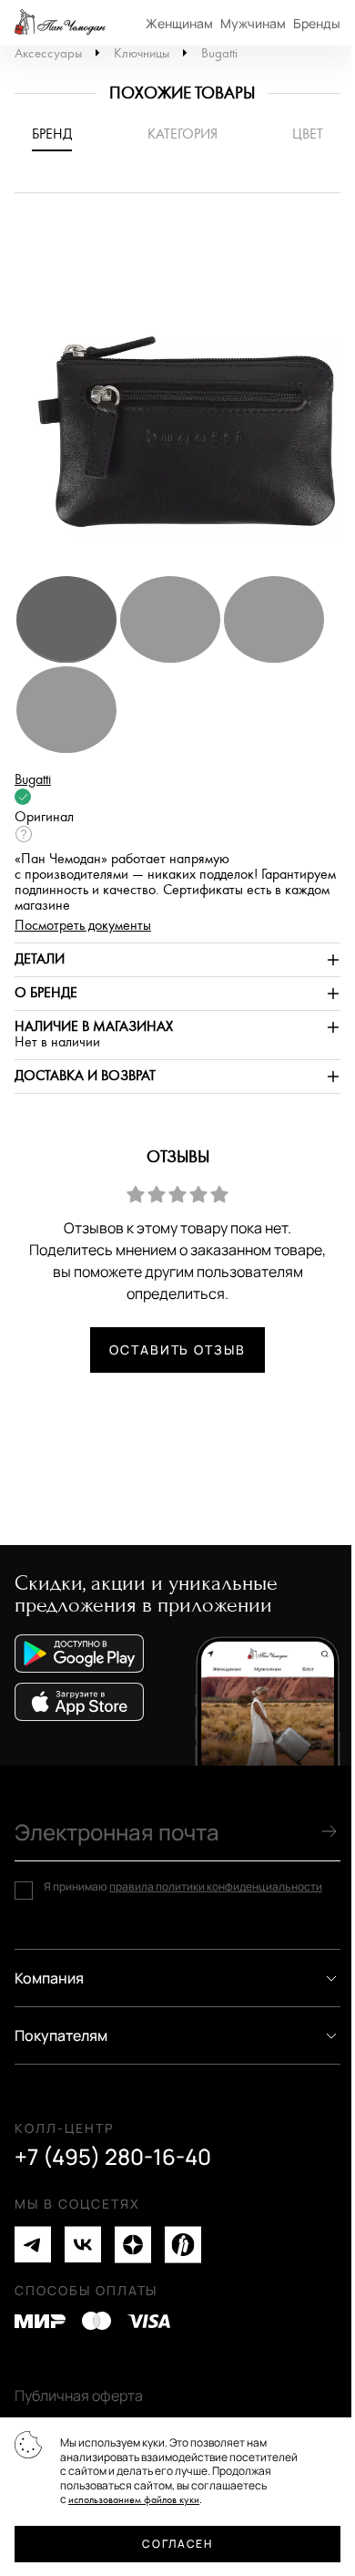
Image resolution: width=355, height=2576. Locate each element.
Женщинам (179, 23)
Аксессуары (48, 53)
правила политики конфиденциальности (216, 1886)
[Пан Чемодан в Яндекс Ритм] (183, 2245)
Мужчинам (253, 23)
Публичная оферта (79, 2396)
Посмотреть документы (83, 926)
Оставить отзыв (177, 1350)
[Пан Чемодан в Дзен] (133, 2245)
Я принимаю (183, 1887)
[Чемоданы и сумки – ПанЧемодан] (60, 23)
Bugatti (219, 53)
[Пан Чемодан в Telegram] (33, 2245)
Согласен (177, 2544)
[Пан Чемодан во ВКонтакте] (83, 2245)
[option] (177, 393)
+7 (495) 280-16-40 (113, 2157)
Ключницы (142, 53)
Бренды (317, 23)
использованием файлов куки (134, 2500)
